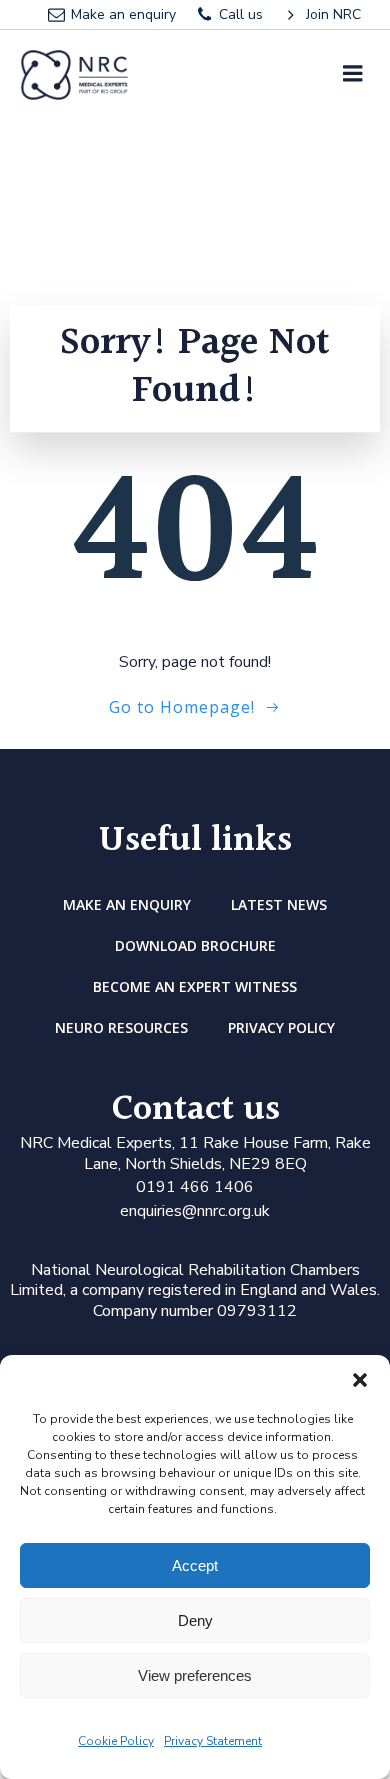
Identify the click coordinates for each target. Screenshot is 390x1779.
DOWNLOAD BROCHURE (195, 945)
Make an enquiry (127, 904)
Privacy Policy (281, 1027)
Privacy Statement (213, 1741)
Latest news (279, 904)
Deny (195, 1620)
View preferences (195, 1675)
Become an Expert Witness (195, 986)
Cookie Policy (116, 1741)
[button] (360, 1380)
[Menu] (353, 74)
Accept (195, 1565)
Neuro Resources (121, 1027)
